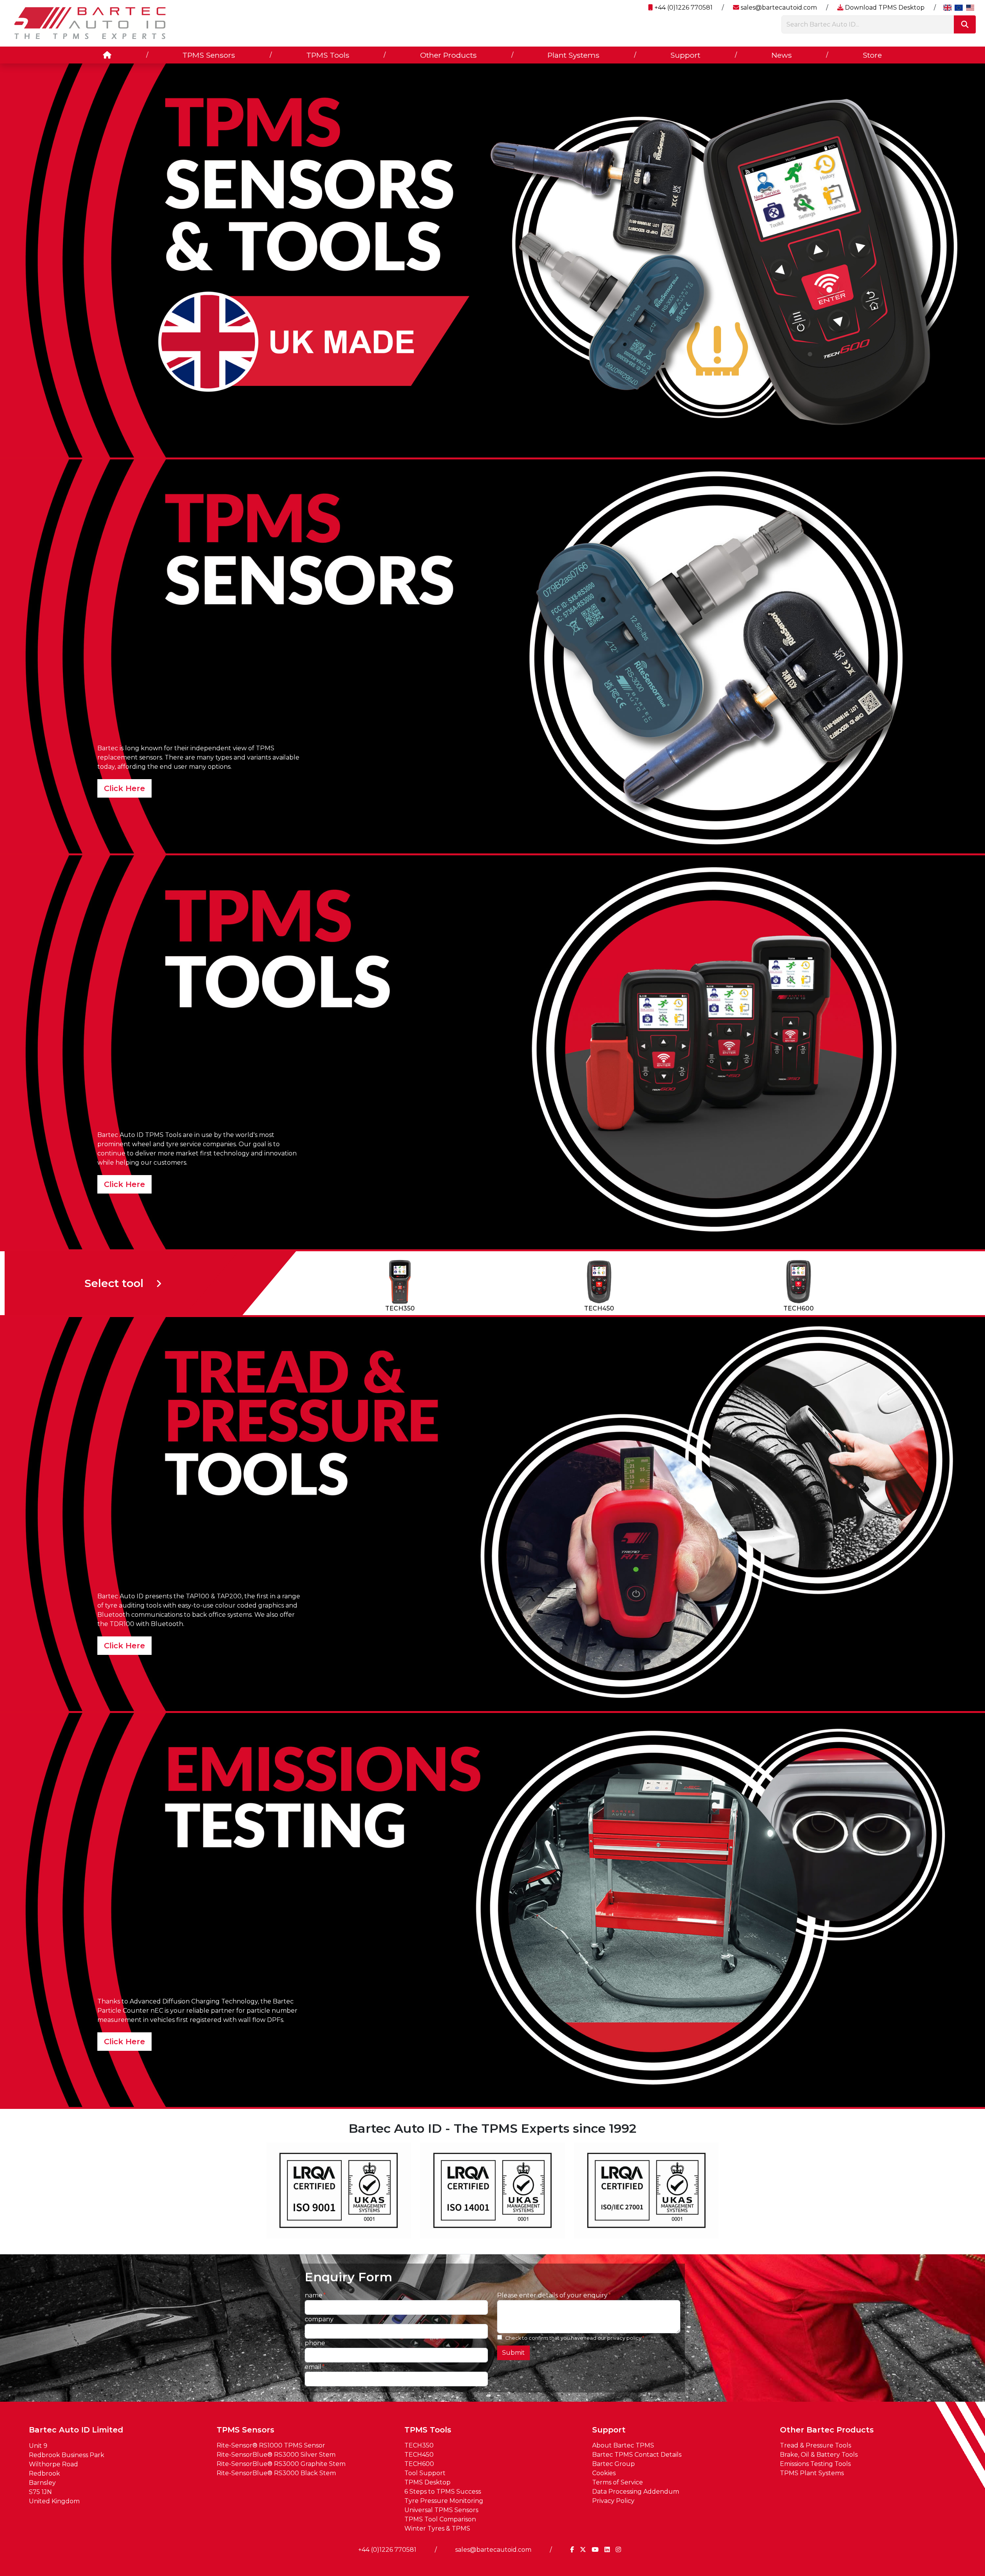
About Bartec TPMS (623, 2445)
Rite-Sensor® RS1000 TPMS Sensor (271, 2445)
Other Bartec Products (827, 2430)
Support (685, 55)
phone (315, 2343)
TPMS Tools (328, 55)
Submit (513, 2353)
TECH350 (419, 2445)
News (782, 55)
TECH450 (419, 2455)
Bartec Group (614, 2464)
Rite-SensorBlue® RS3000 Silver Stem (276, 2455)
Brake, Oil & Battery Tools (819, 2455)
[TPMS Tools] (492, 1052)
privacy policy (624, 2338)
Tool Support (425, 2473)
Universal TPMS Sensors (441, 2510)
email (313, 2367)
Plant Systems (573, 55)
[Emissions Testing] (492, 1909)
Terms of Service (618, 2482)
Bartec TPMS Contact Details (637, 2455)
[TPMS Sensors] (492, 656)
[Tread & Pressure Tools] (492, 1513)
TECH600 (419, 2464)
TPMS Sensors (209, 55)
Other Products (448, 55)
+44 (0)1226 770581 (683, 8)
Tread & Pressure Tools (816, 2445)
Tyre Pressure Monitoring (444, 2501)
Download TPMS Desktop (884, 8)
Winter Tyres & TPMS (437, 2528)
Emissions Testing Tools (815, 2464)
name (314, 2295)
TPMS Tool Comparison (440, 2519)
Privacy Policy (613, 2501)
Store (872, 55)
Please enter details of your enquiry (552, 2295)
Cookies (604, 2473)
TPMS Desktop (427, 2482)
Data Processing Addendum (636, 2492)
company (319, 2319)
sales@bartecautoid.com (778, 8)
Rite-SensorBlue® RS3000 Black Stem (276, 2473)
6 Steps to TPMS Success (443, 2492)
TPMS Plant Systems (812, 2473)
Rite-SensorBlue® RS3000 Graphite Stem (281, 2464)
